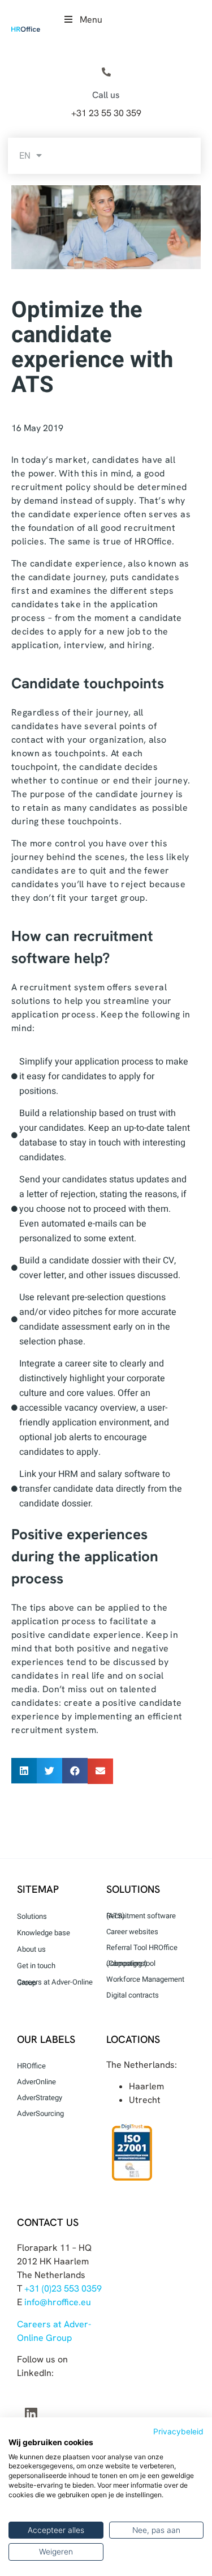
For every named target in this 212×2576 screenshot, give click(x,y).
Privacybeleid (178, 2432)
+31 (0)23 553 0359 (63, 2288)
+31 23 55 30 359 (106, 113)
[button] (24, 1771)
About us (31, 1949)
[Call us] (106, 73)
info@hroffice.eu (58, 2302)
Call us (106, 95)
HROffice (31, 2066)
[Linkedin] (31, 2413)
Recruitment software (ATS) (141, 1916)
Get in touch (36, 1966)
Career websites (132, 1932)
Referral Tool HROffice (142, 1947)
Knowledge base (44, 1933)
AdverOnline (36, 2082)
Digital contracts (133, 1995)
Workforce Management (145, 1979)
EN (25, 156)
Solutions (32, 1916)
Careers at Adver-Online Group (55, 1982)
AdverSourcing (40, 2113)
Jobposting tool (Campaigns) (131, 1963)
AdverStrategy (40, 2098)
